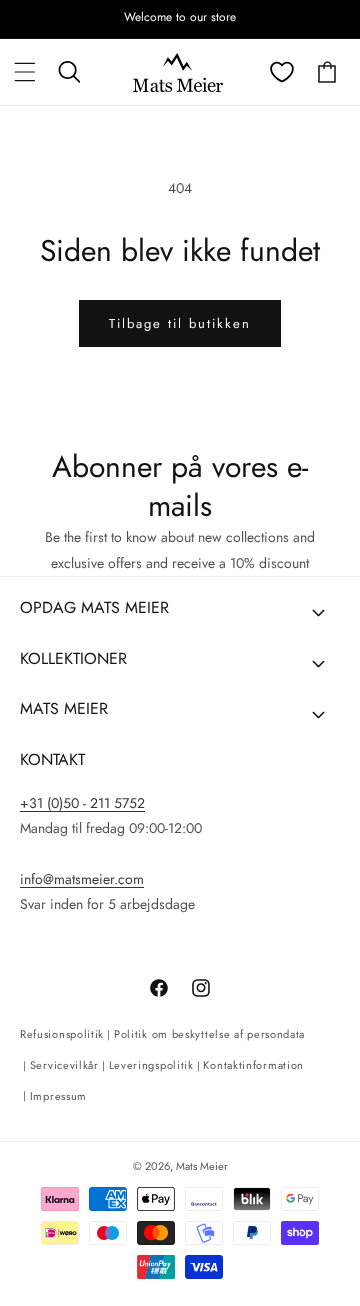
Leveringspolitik (151, 1065)
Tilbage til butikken (180, 323)
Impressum (58, 1096)
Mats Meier (202, 1166)
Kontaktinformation (253, 1065)
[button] (25, 72)
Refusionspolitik (62, 1034)
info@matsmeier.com (82, 879)
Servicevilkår (64, 1065)
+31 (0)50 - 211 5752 (82, 803)
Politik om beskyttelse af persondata (209, 1034)
